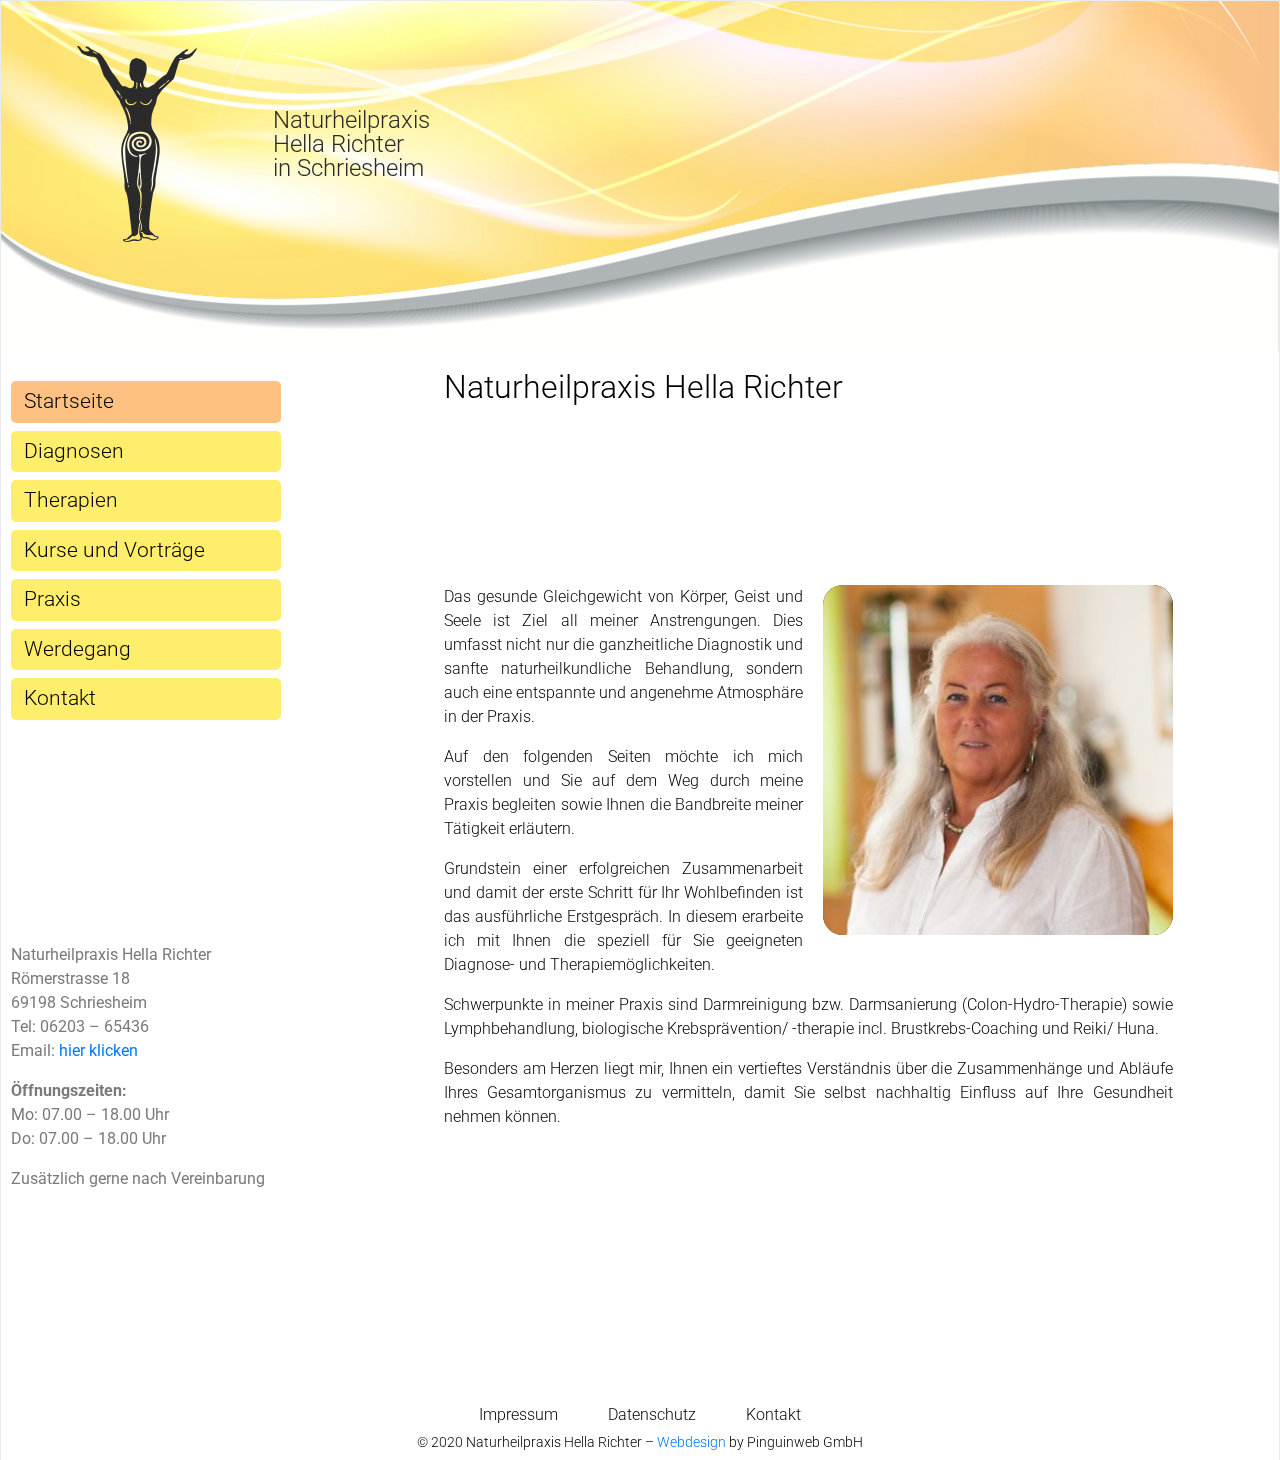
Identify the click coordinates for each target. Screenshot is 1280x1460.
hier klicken (98, 1050)
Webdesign (691, 1442)
